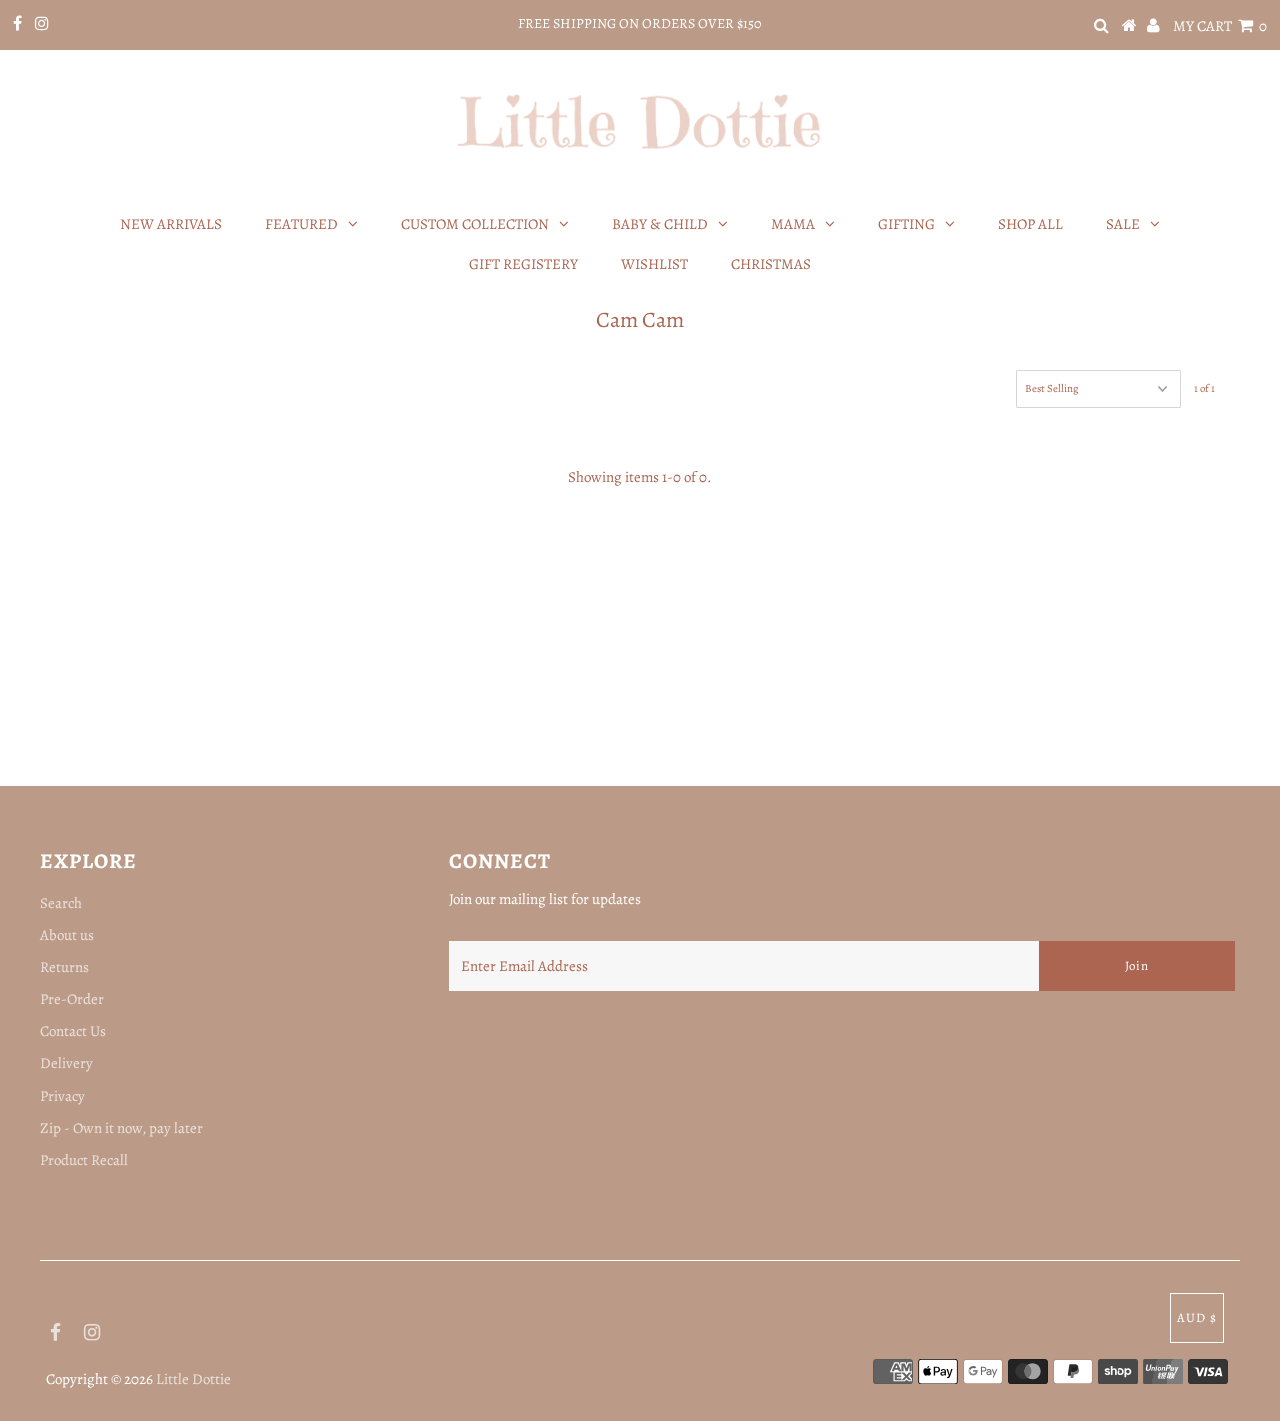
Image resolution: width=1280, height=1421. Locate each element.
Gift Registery (523, 264)
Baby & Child (660, 224)
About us (67, 935)
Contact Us (73, 1031)
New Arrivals (171, 224)
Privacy (62, 1096)
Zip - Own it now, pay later (121, 1128)
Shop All (1030, 224)
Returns (64, 967)
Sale (1123, 224)
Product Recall (84, 1160)
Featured (301, 224)
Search (61, 903)
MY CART (1220, 26)
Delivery (66, 1063)
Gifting (906, 224)
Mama (793, 224)
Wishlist (654, 264)
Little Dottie (193, 1379)
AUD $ (1197, 1317)
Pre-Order (72, 999)
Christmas (771, 264)
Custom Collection (475, 224)
